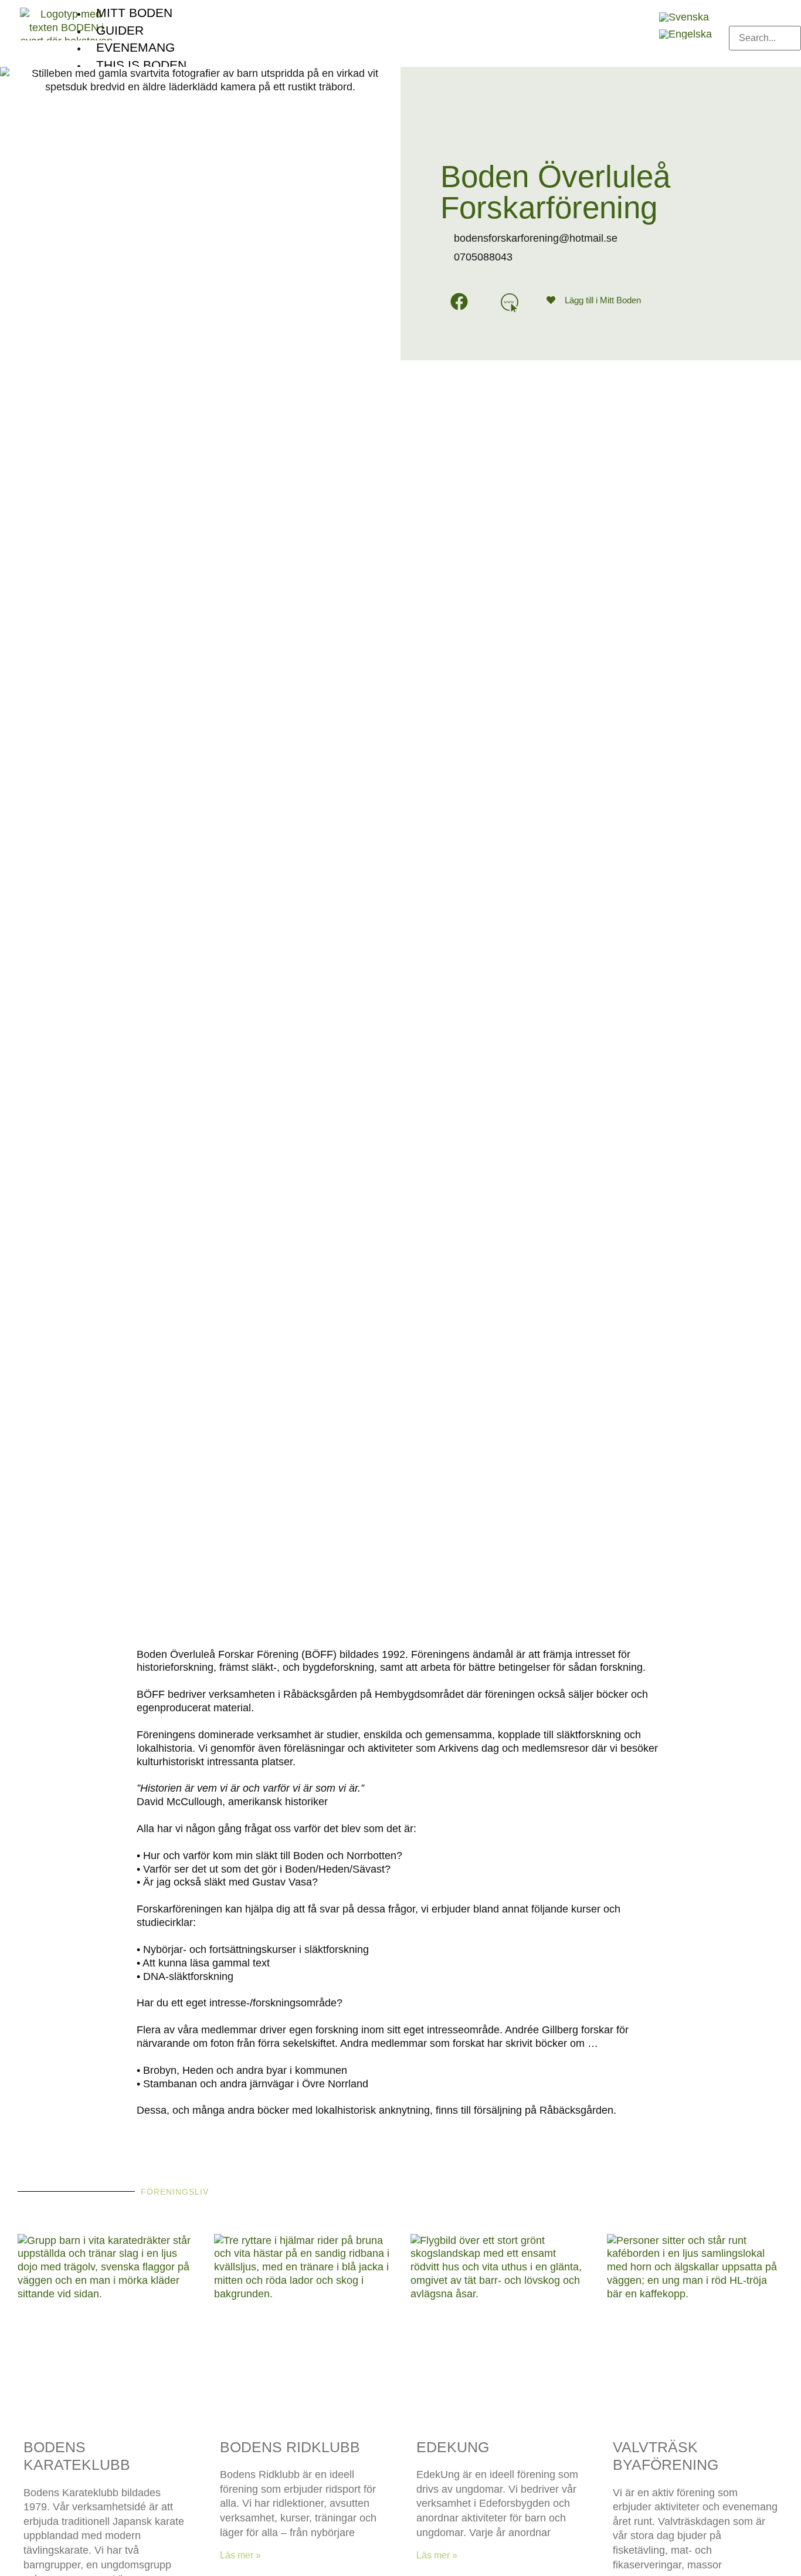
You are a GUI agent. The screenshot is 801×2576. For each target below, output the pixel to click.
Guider (120, 30)
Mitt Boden (134, 13)
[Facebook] (459, 302)
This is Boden (141, 65)
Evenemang (135, 47)
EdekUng (453, 2447)
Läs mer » (240, 2555)
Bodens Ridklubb (290, 2447)
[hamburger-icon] (639, 9)
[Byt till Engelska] (685, 34)
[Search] (738, 60)
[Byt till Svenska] (684, 17)
